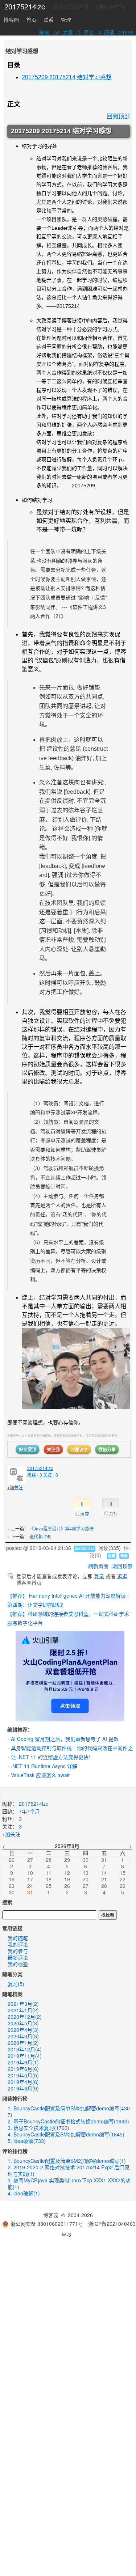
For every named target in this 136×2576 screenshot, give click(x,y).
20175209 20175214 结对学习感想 (67, 77)
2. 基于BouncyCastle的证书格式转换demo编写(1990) (68, 2121)
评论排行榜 (15, 2151)
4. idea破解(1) (24, 2193)
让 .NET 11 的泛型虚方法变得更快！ (52, 1757)
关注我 (53, 1449)
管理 (66, 20)
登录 (99, 1576)
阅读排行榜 (15, 2098)
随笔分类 (12, 1974)
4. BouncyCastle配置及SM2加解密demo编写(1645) (66, 2134)
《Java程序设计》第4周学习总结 (61, 1528)
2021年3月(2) (23, 2004)
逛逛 (122, 1576)
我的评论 (18, 1944)
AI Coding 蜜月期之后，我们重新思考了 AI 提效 (65, 1739)
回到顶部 (118, 116)
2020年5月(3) (23, 2023)
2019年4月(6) (23, 2082)
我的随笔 (18, 1938)
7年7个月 (29, 1811)
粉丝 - (35, 1475)
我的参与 (18, 1951)
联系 (49, 20)
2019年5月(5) (23, 2075)
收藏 (112, 1556)
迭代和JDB (40, 1536)
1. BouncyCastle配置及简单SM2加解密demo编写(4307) (69, 2111)
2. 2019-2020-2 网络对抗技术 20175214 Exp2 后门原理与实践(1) (69, 2170)
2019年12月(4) (25, 2049)
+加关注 (15, 1487)
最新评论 (18, 1957)
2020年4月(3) (23, 2030)
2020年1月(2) (23, 2043)
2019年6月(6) (23, 2069)
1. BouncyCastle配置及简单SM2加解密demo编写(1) (67, 2161)
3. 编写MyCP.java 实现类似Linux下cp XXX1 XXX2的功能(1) (69, 2183)
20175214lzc (25, 7)
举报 (124, 1556)
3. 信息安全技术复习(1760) (38, 2128)
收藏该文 (79, 1449)
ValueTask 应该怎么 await (40, 1775)
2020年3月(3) (23, 2036)
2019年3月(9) (23, 2088)
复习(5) (16, 1984)
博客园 (11, 20)
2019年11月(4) (25, 2056)
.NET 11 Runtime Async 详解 (44, 1766)
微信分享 (107, 1449)
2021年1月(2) (23, 2010)
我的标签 (18, 1964)
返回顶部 (122, 1566)
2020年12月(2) (25, 2017)
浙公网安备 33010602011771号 (47, 2224)
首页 (31, 20)
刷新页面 (98, 1566)
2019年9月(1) (23, 2062)
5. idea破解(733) (27, 2141)
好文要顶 (28, 1449)
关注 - (51, 1475)
